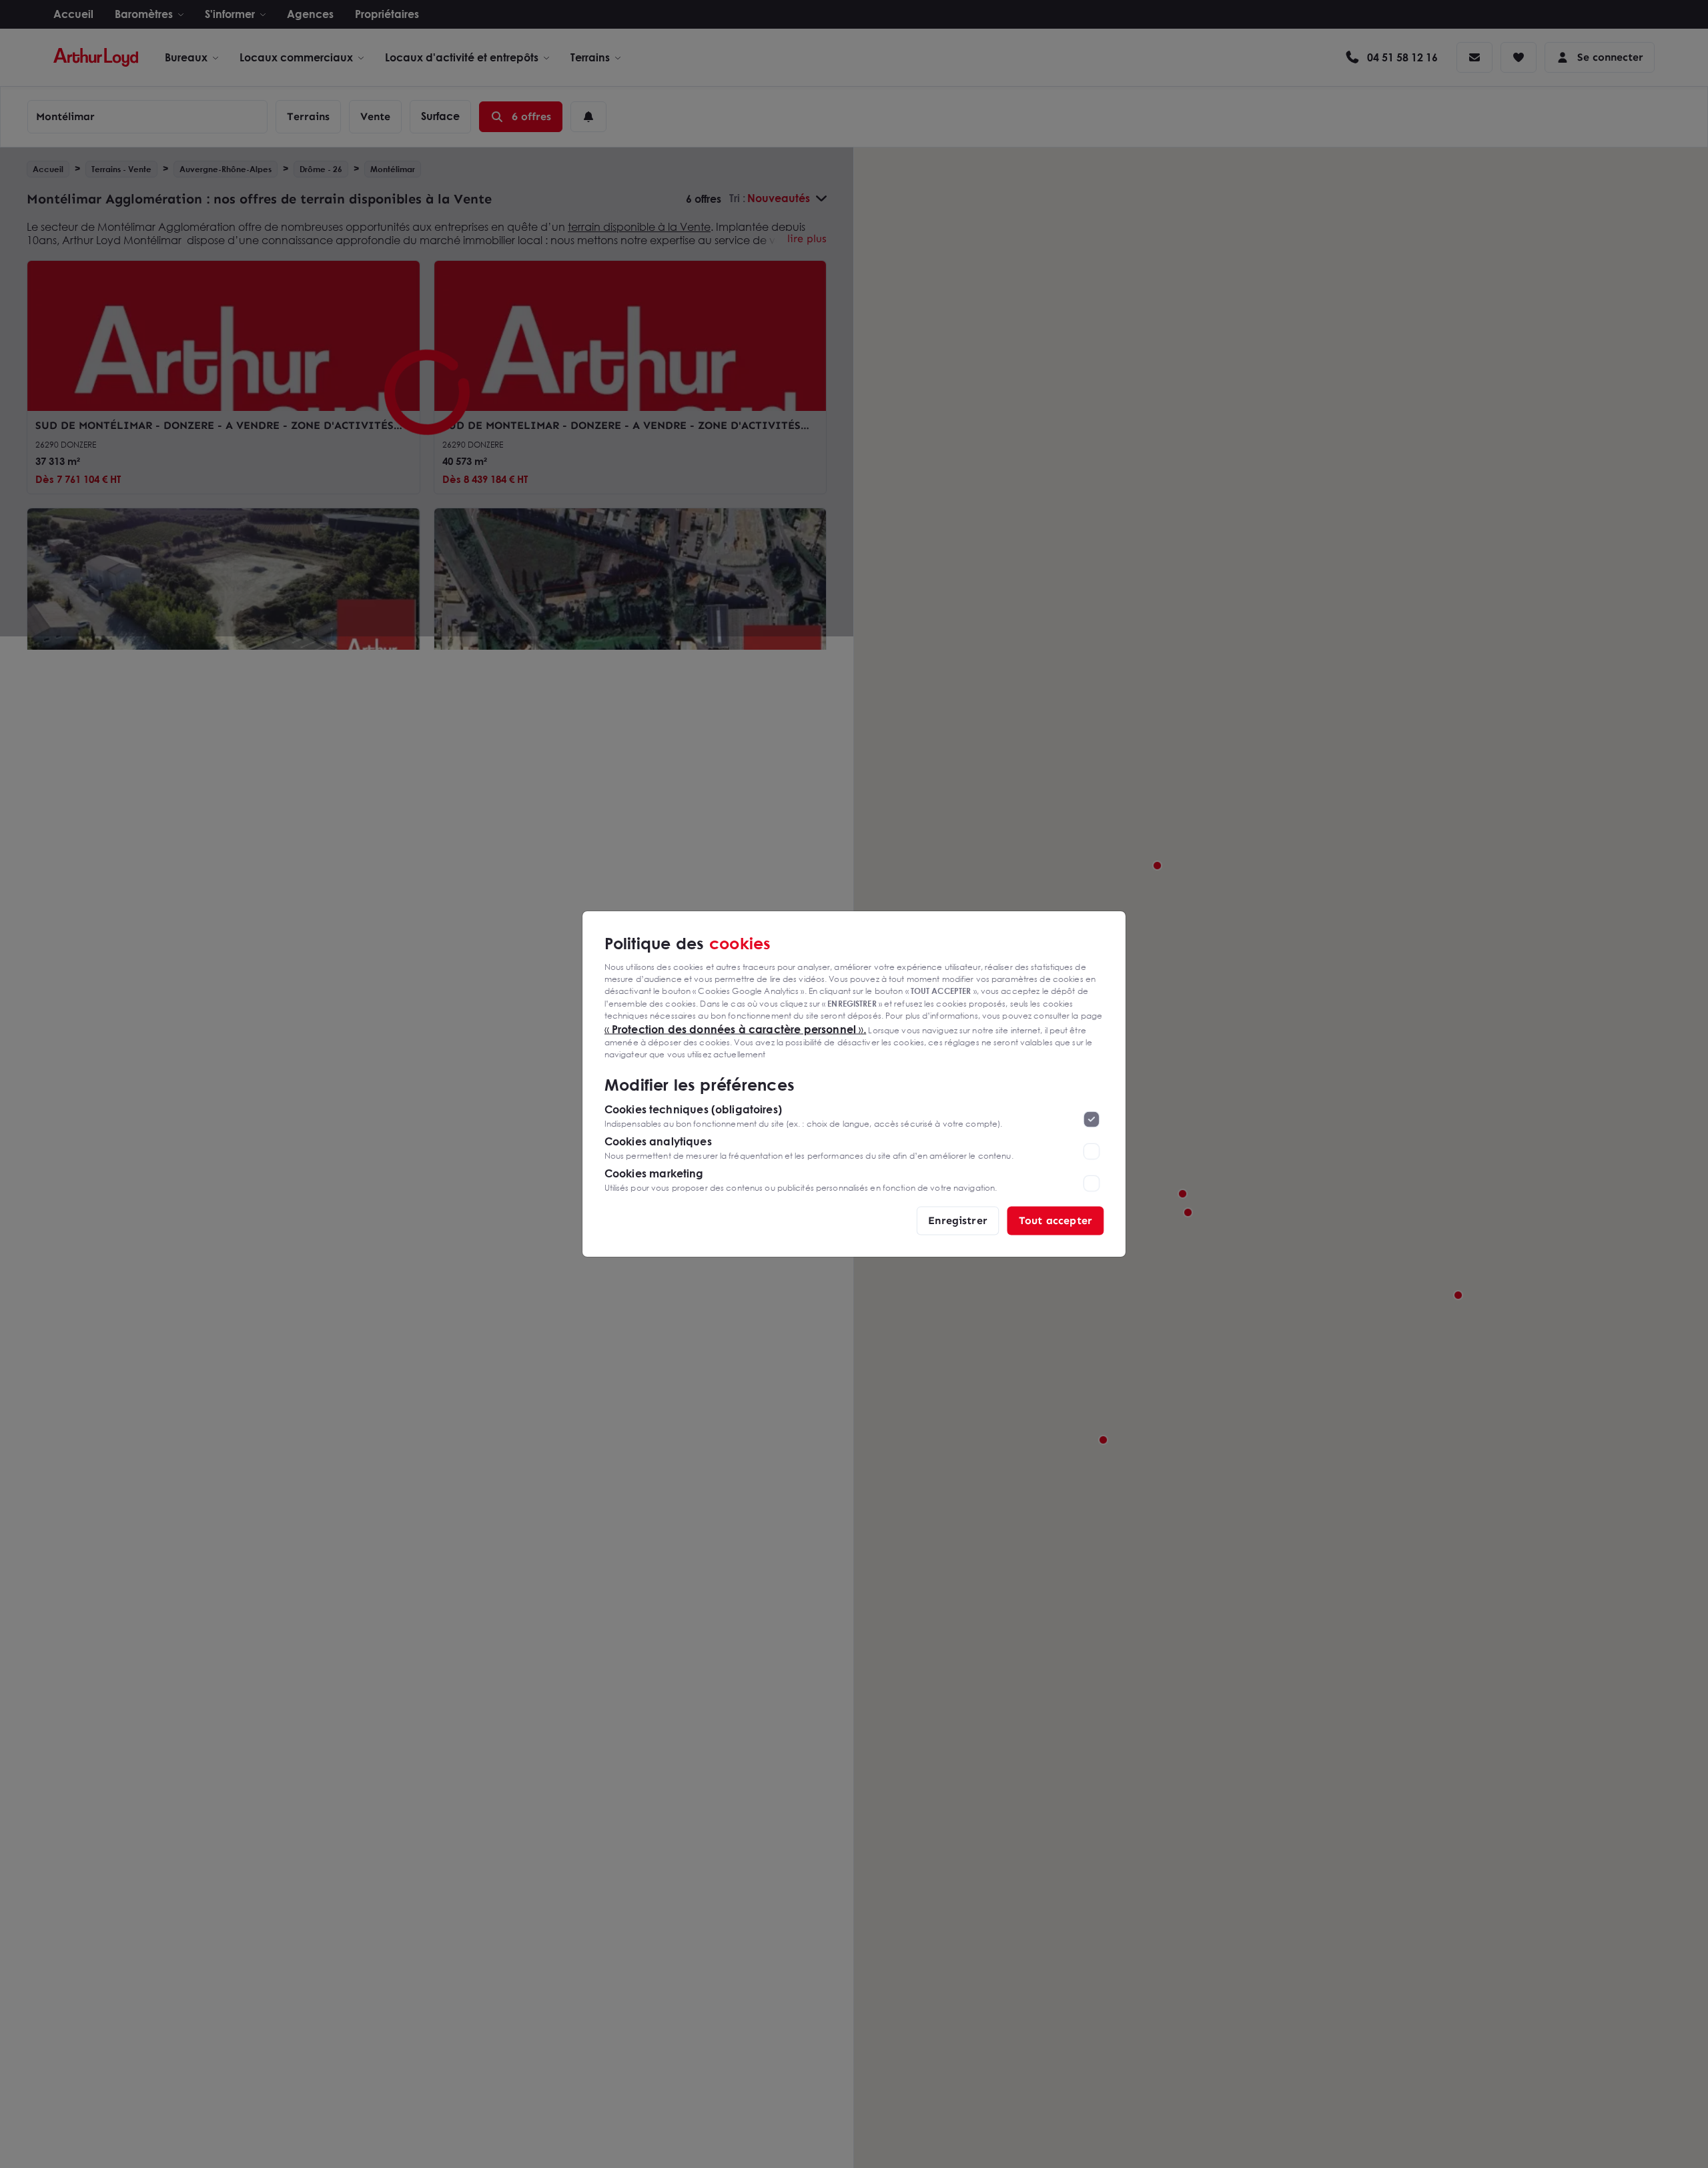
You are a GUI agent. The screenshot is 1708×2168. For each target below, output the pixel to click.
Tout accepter (1055, 1220)
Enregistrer (958, 1220)
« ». (736, 1029)
